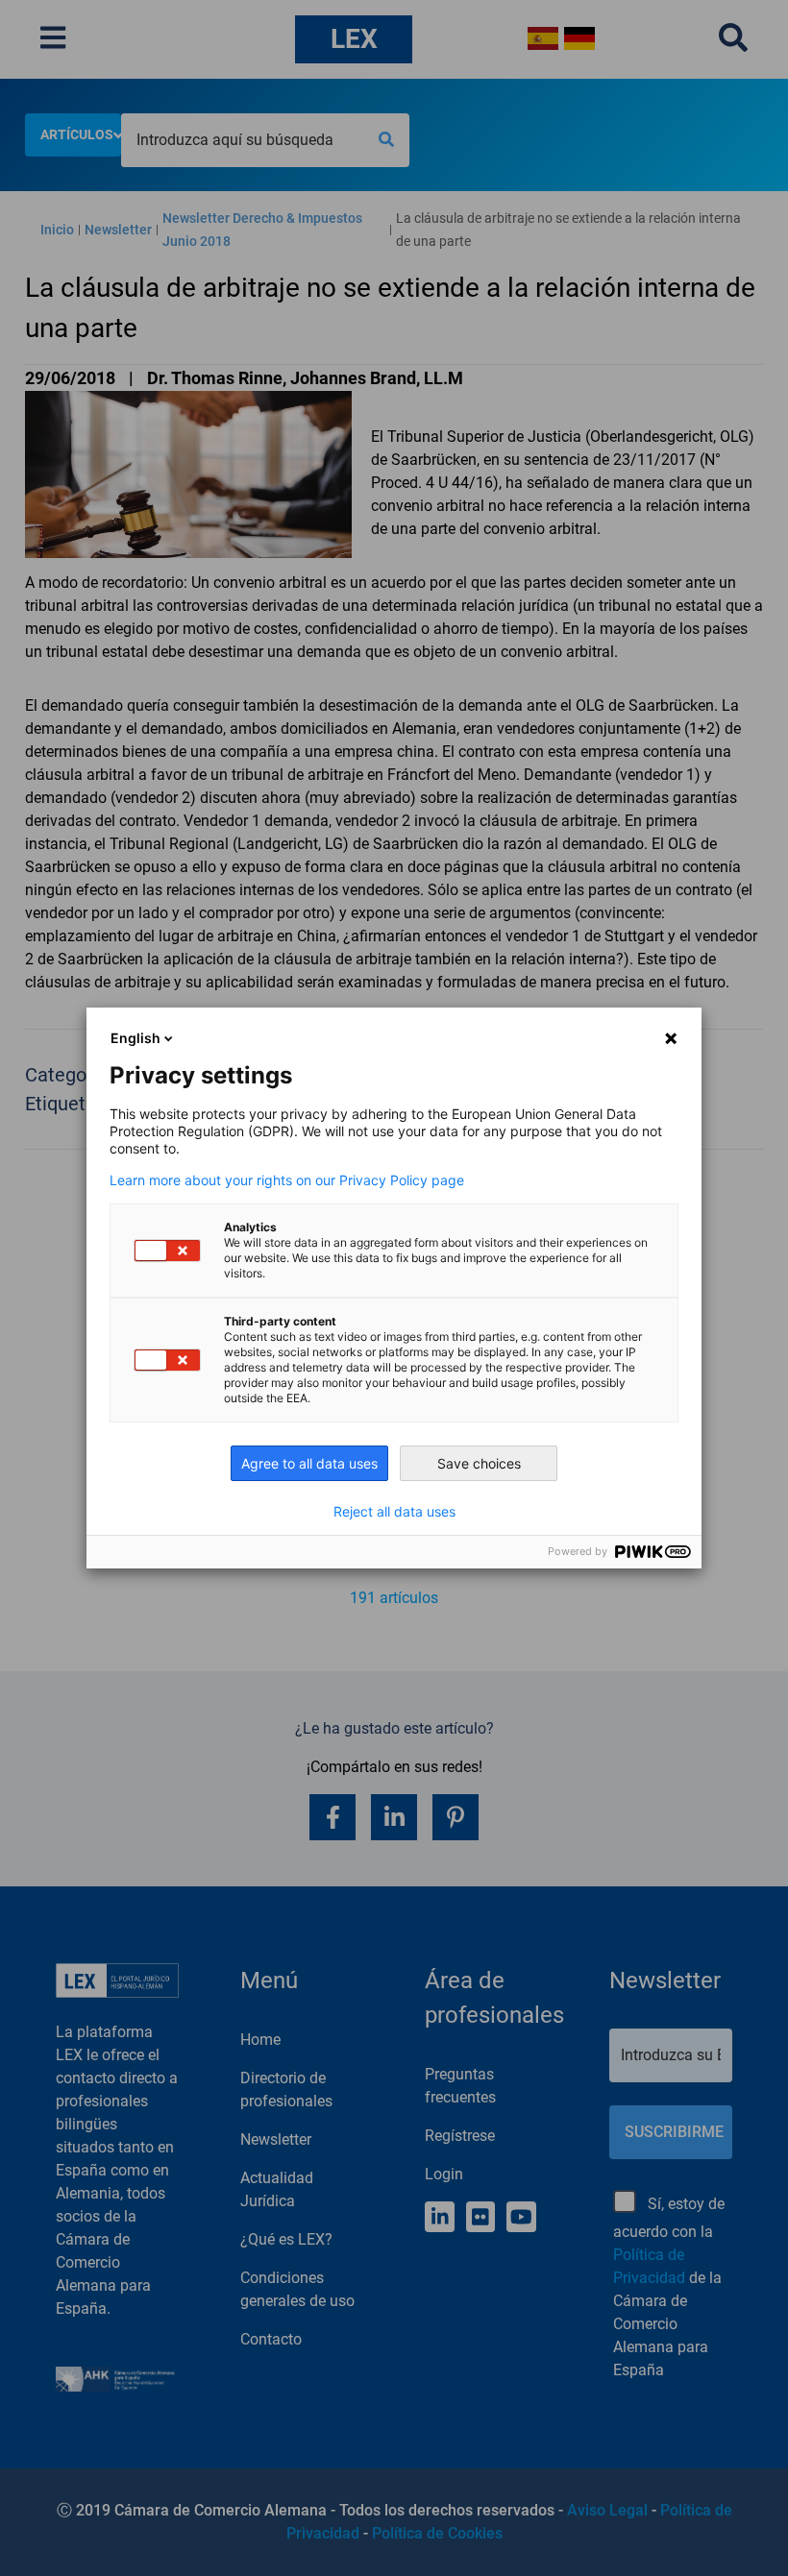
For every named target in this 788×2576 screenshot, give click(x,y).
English (135, 1038)
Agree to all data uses (309, 1463)
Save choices (479, 1463)
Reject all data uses (394, 1512)
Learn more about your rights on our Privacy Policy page (287, 1180)
